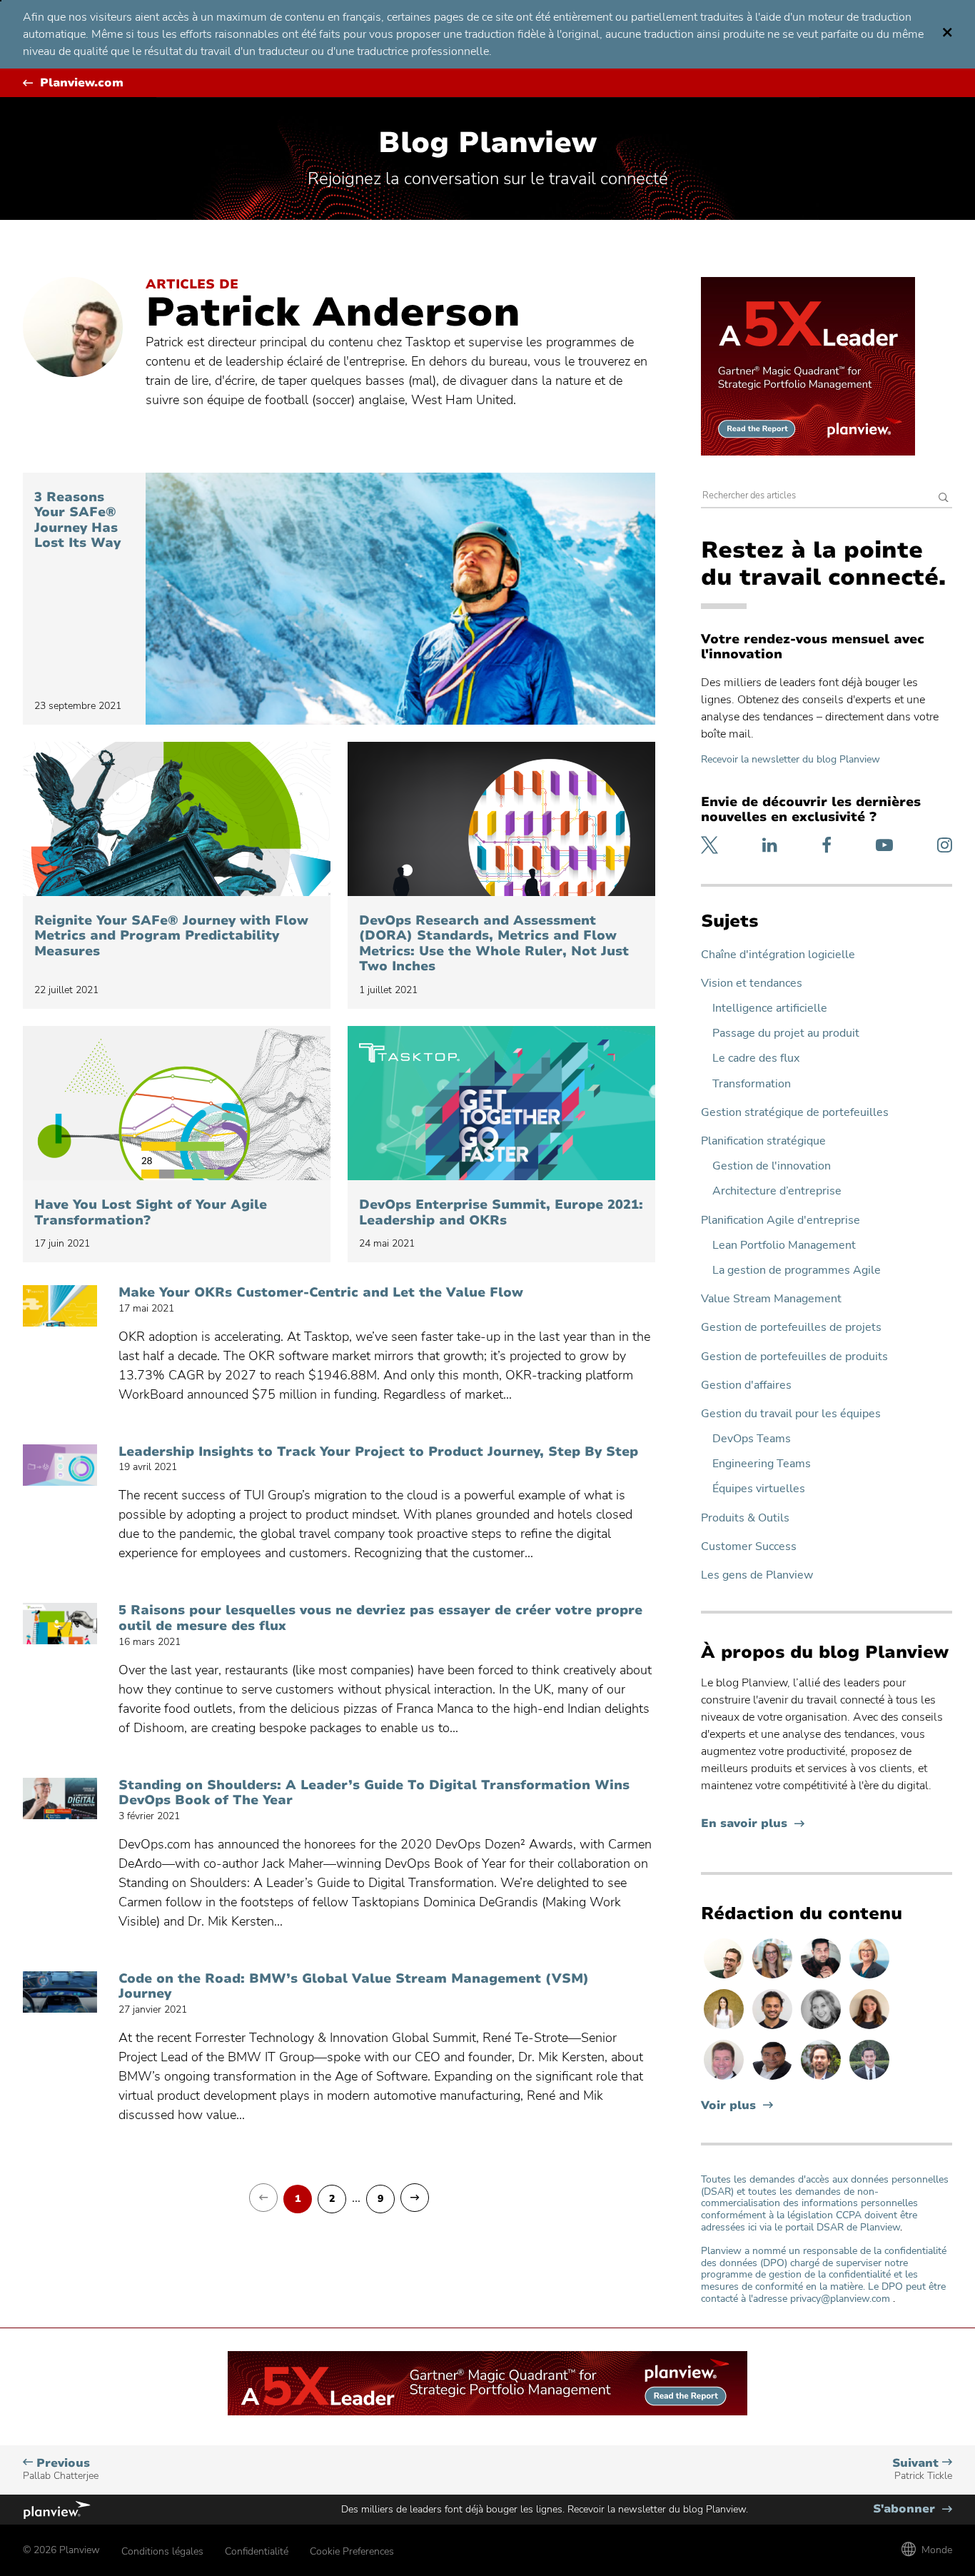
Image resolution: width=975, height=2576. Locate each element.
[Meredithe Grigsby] (774, 1978)
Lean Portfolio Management (784, 1246)
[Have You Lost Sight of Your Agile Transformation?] (177, 1103)
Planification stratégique (763, 1141)
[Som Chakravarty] (822, 1978)
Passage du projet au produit (786, 1033)
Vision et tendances (752, 983)
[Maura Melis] (725, 2028)
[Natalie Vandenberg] (869, 2028)
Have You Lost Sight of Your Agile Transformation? (151, 1213)
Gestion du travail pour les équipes (791, 1414)
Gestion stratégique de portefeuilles (795, 1113)
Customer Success (749, 1547)
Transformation (752, 1084)
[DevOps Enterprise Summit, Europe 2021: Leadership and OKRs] (501, 1103)
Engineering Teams (762, 1464)
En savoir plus (753, 1824)
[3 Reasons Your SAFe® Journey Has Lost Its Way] (400, 599)
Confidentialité (257, 2551)
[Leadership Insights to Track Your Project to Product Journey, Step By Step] (60, 1465)
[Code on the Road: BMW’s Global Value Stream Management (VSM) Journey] (60, 1992)
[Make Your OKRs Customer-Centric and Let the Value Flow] (60, 1306)
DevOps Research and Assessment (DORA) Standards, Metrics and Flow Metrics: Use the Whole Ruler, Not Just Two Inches (494, 944)
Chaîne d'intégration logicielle (778, 955)
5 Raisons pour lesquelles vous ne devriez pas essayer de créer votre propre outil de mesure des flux (380, 1618)
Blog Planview (487, 143)
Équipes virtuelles (759, 1489)
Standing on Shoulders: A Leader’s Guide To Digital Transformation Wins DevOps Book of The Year (374, 1793)
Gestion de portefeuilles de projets (791, 1328)
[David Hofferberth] (725, 2079)
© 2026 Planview (61, 2550)
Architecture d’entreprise (777, 1191)
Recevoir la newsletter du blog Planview (790, 759)
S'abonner (913, 2509)
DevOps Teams (752, 1439)
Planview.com (82, 83)
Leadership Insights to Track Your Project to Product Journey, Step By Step (378, 1452)
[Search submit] (944, 499)
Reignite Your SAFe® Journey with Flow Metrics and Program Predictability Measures (171, 936)
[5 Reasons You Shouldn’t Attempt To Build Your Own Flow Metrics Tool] (60, 1624)
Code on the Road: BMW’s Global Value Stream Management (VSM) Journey (354, 1987)
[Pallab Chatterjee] (774, 2079)
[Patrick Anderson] (725, 1978)
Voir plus (728, 2106)
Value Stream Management (771, 1299)
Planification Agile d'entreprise (780, 1221)
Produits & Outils (745, 1518)
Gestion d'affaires (746, 1385)
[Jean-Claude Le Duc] (822, 2079)
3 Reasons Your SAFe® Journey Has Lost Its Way (80, 520)
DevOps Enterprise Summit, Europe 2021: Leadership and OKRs (501, 1213)
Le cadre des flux (756, 1058)
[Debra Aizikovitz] (869, 1978)
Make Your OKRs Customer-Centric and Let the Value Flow (321, 1293)
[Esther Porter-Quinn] (822, 2028)
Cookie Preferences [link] (352, 2551)
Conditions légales (162, 2551)
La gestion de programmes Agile (797, 1271)
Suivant (922, 2469)
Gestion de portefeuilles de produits (794, 1357)
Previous (61, 2469)
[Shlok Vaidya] (774, 2028)
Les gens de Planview (757, 1575)
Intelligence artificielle (770, 1008)
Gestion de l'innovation (772, 1166)
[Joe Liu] (869, 2079)
